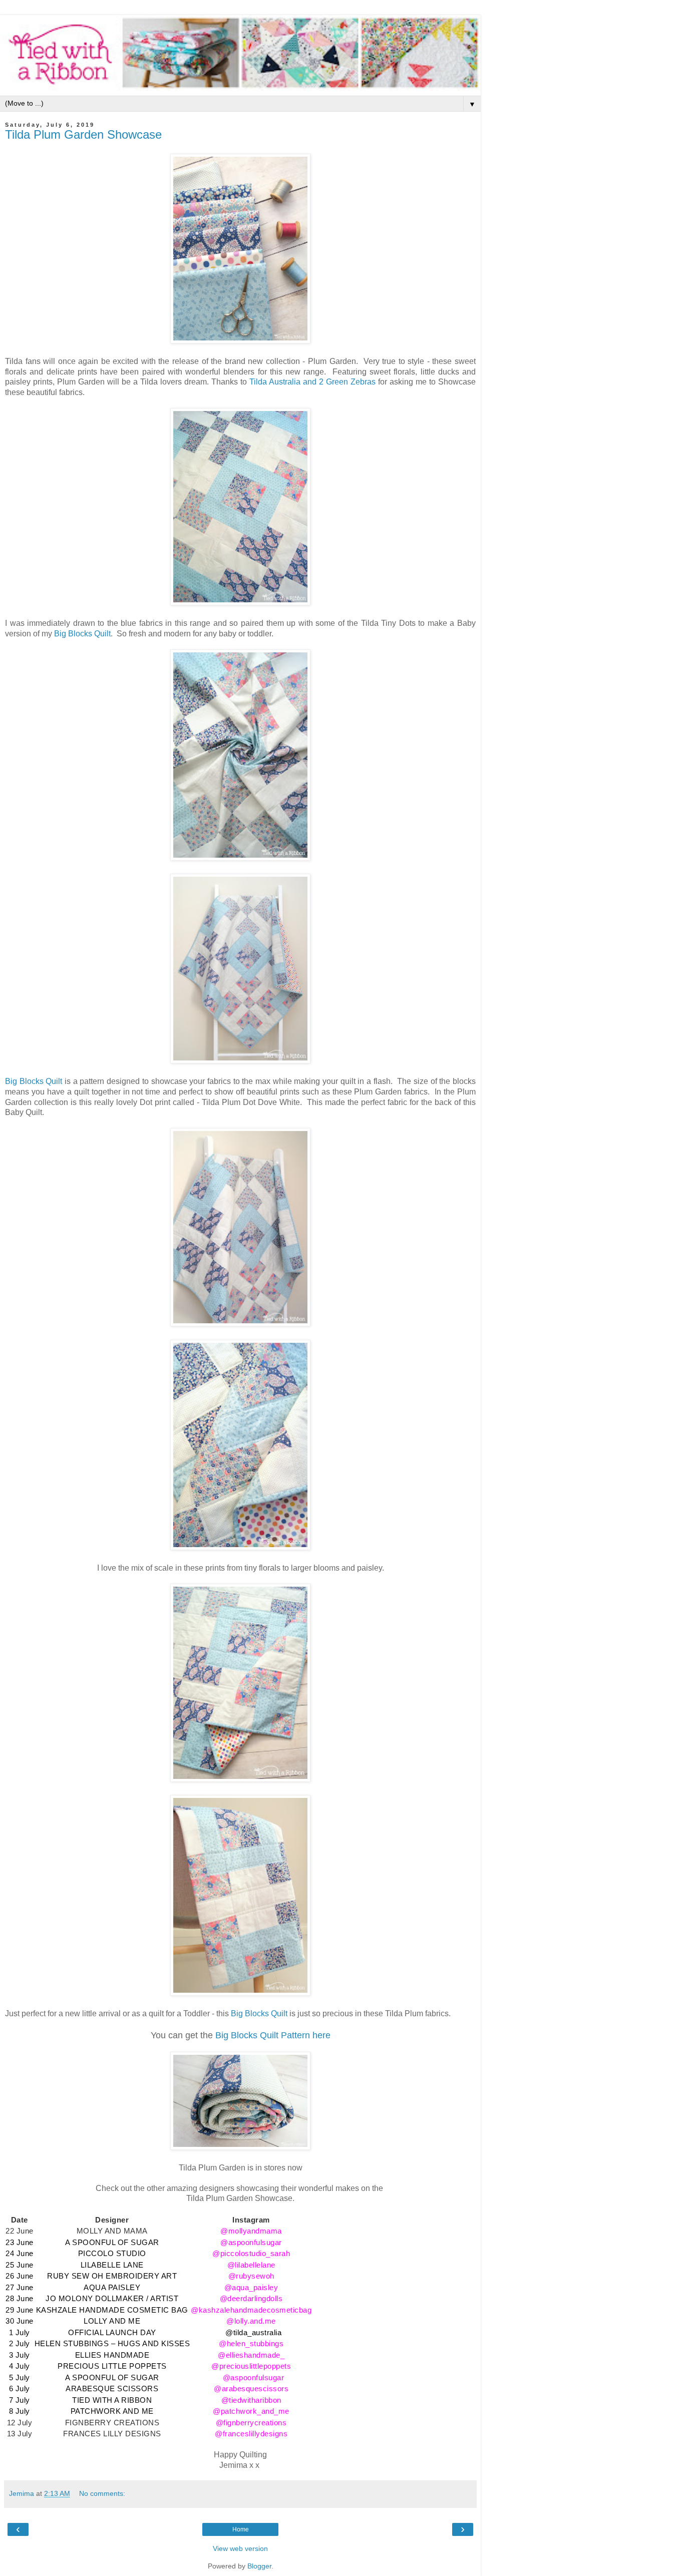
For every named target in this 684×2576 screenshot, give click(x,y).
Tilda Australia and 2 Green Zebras (312, 382)
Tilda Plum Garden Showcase (83, 134)
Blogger (259, 2566)
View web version (240, 2548)
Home (241, 2529)
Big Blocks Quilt (82, 634)
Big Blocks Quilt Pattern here (273, 2035)
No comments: (102, 2493)
